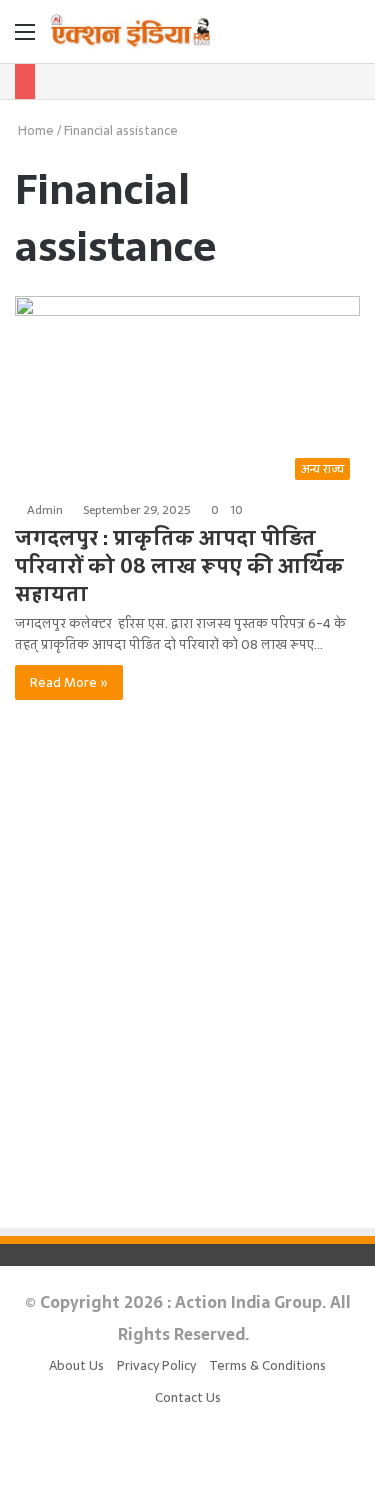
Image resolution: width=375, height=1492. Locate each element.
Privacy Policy (156, 1365)
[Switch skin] (315, 38)
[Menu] (25, 38)
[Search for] (350, 38)
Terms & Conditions (267, 1365)
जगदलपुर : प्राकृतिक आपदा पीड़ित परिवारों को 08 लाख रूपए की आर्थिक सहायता (179, 566)
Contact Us (188, 1397)
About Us (76, 1365)
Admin (45, 510)
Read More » (69, 682)
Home (34, 130)
